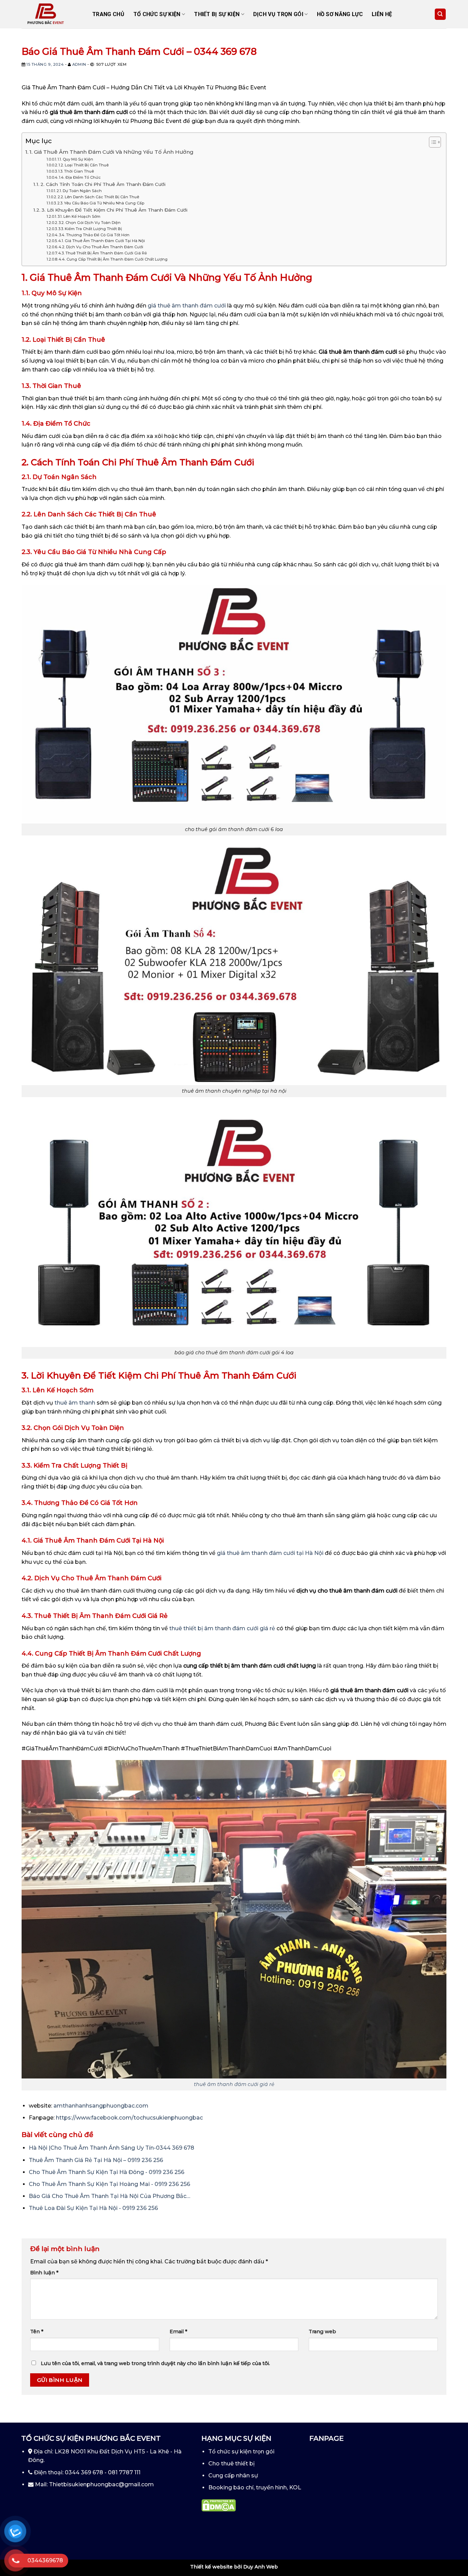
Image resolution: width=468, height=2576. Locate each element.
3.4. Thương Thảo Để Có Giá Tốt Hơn (94, 235)
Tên (37, 2332)
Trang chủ (108, 14)
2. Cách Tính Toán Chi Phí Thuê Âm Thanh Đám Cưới (103, 184)
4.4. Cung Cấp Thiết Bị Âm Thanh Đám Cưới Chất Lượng (113, 259)
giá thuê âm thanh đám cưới (187, 306)
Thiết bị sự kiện (217, 14)
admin (79, 64)
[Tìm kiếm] (440, 14)
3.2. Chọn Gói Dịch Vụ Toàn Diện (90, 223)
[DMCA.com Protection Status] (219, 2505)
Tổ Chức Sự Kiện (157, 14)
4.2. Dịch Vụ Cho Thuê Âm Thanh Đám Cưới (101, 247)
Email (178, 2332)
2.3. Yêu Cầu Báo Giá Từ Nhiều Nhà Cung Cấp (101, 203)
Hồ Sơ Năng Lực (340, 14)
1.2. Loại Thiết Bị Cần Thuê (84, 165)
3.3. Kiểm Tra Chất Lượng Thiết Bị (90, 229)
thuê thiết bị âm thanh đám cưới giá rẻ (222, 1628)
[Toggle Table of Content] (432, 142)
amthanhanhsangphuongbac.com (101, 2106)
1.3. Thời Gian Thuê (76, 171)
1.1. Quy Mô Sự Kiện (75, 159)
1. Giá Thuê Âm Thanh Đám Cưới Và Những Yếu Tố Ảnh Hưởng (112, 152)
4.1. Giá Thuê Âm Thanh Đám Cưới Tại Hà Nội (102, 241)
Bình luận (44, 2273)
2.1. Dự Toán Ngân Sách (79, 191)
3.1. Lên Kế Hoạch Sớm (79, 216)
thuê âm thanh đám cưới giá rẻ (234, 2084)
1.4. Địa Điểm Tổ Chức (80, 177)
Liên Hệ (382, 14)
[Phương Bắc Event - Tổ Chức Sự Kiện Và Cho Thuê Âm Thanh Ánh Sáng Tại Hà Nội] (52, 14)
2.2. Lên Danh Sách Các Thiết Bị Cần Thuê (98, 197)
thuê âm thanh (75, 1403)
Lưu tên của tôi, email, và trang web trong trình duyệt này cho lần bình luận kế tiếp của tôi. (155, 2363)
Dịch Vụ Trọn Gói (278, 14)
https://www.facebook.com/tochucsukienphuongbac (129, 2118)
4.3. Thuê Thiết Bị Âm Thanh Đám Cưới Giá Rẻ (103, 253)
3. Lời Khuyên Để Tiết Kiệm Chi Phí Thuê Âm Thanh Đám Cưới (114, 210)
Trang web (322, 2332)
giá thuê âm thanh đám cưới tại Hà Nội (270, 1553)
